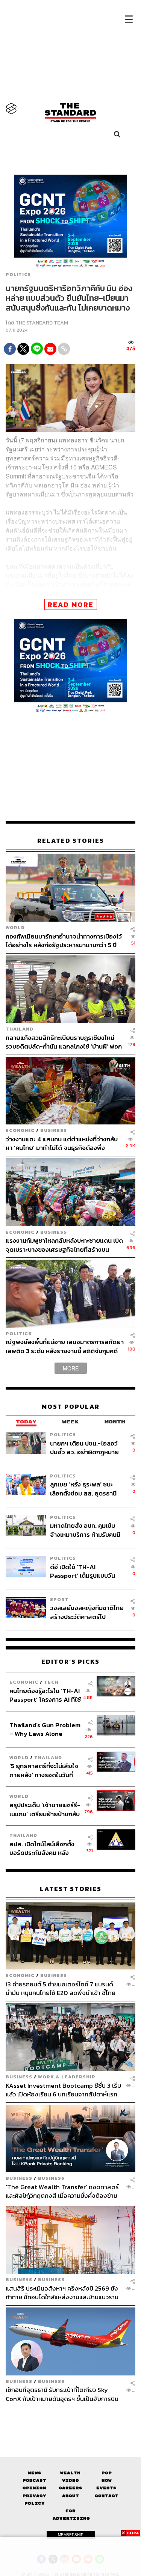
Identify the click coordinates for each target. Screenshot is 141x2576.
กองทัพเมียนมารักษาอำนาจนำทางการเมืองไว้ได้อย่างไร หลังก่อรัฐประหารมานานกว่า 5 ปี (64, 941)
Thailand (20, 1029)
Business (54, 1130)
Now (107, 2480)
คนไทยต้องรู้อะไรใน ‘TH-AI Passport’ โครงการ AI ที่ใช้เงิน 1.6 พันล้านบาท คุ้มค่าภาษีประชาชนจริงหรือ (45, 1695)
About (70, 2496)
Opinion (34, 2488)
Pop (107, 2473)
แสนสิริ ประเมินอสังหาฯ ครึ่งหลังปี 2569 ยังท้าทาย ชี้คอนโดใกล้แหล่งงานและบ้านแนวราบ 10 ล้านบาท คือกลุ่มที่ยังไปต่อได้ (62, 2293)
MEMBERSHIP (71, 2535)
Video (70, 2480)
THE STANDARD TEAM (42, 323)
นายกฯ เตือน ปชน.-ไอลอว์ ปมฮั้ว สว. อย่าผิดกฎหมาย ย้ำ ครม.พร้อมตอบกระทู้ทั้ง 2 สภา (87, 1448)
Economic (20, 1130)
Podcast (34, 2480)
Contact (107, 2496)
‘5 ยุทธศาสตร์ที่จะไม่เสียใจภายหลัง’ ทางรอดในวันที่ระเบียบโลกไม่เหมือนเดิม (44, 1770)
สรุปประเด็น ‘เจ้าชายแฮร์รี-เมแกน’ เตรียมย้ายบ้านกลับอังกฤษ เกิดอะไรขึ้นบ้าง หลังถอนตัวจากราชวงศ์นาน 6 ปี (45, 1809)
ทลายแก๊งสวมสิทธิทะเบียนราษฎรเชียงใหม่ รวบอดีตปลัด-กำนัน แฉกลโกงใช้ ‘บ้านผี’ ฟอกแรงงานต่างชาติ (64, 1042)
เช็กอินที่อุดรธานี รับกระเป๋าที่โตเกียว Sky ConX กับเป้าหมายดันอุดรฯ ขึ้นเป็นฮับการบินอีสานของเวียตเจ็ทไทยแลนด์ (62, 2394)
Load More (70, 2416)
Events (106, 2488)
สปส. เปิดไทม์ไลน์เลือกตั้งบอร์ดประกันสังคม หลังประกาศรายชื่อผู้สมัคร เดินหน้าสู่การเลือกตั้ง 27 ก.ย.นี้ (44, 1848)
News (35, 2473)
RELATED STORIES (71, 841)
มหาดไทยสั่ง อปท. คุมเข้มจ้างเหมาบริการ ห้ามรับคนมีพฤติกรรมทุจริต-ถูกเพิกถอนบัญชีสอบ (87, 1530)
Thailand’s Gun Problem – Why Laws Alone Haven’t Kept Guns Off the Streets (45, 1729)
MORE (71, 1368)
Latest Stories (71, 1889)
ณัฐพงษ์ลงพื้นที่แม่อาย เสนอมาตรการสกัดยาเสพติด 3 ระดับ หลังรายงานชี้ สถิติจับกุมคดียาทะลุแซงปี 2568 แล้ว (65, 1346)
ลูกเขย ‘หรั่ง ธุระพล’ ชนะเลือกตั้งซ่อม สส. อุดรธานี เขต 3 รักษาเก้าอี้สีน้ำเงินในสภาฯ (84, 1489)
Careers (70, 2488)
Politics (18, 275)
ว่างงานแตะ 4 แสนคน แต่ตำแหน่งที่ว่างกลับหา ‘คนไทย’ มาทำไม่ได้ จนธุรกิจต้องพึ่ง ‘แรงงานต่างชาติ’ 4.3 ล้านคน (62, 1143)
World (15, 927)
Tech (51, 1682)
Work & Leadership (67, 2077)
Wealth (70, 2473)
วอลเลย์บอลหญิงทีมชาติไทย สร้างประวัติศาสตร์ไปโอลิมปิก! (87, 1612)
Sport (59, 1599)
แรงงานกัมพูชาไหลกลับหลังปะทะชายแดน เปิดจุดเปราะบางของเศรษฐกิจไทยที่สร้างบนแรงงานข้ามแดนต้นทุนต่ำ (64, 1245)
